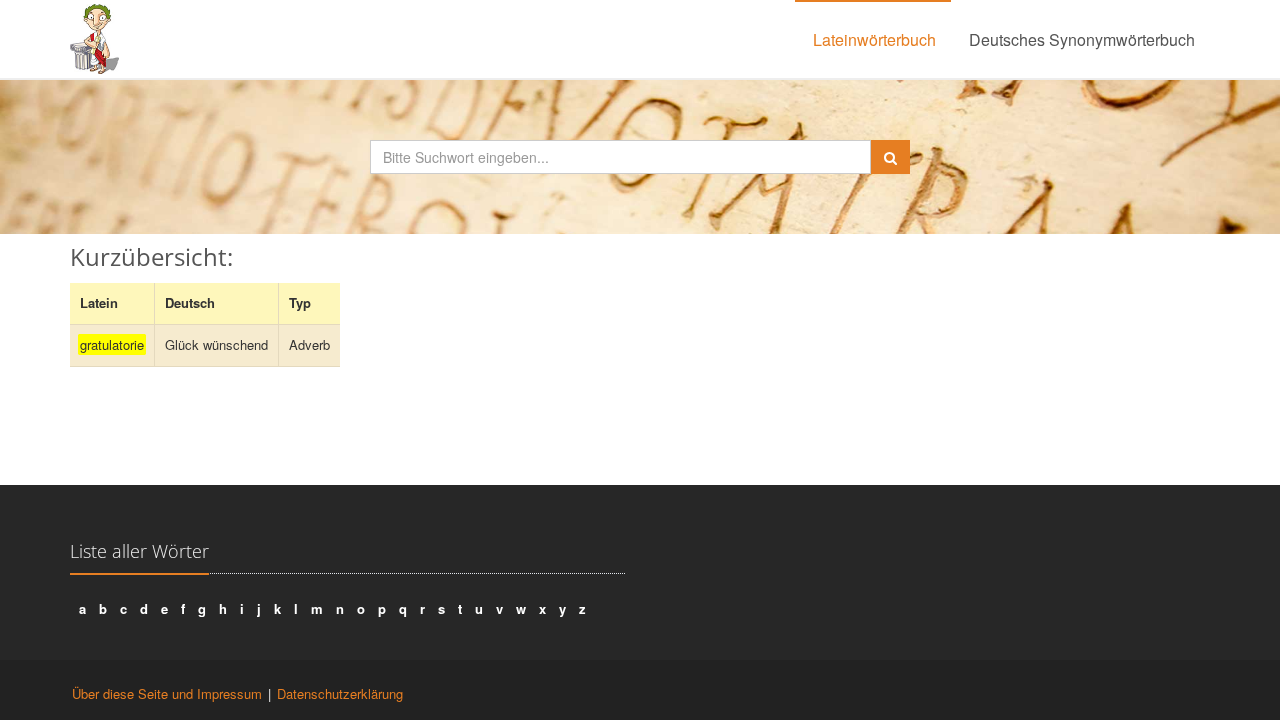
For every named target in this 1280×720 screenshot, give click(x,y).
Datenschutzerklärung (340, 693)
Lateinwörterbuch (874, 39)
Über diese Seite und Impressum (167, 693)
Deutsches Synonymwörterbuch (1082, 39)
